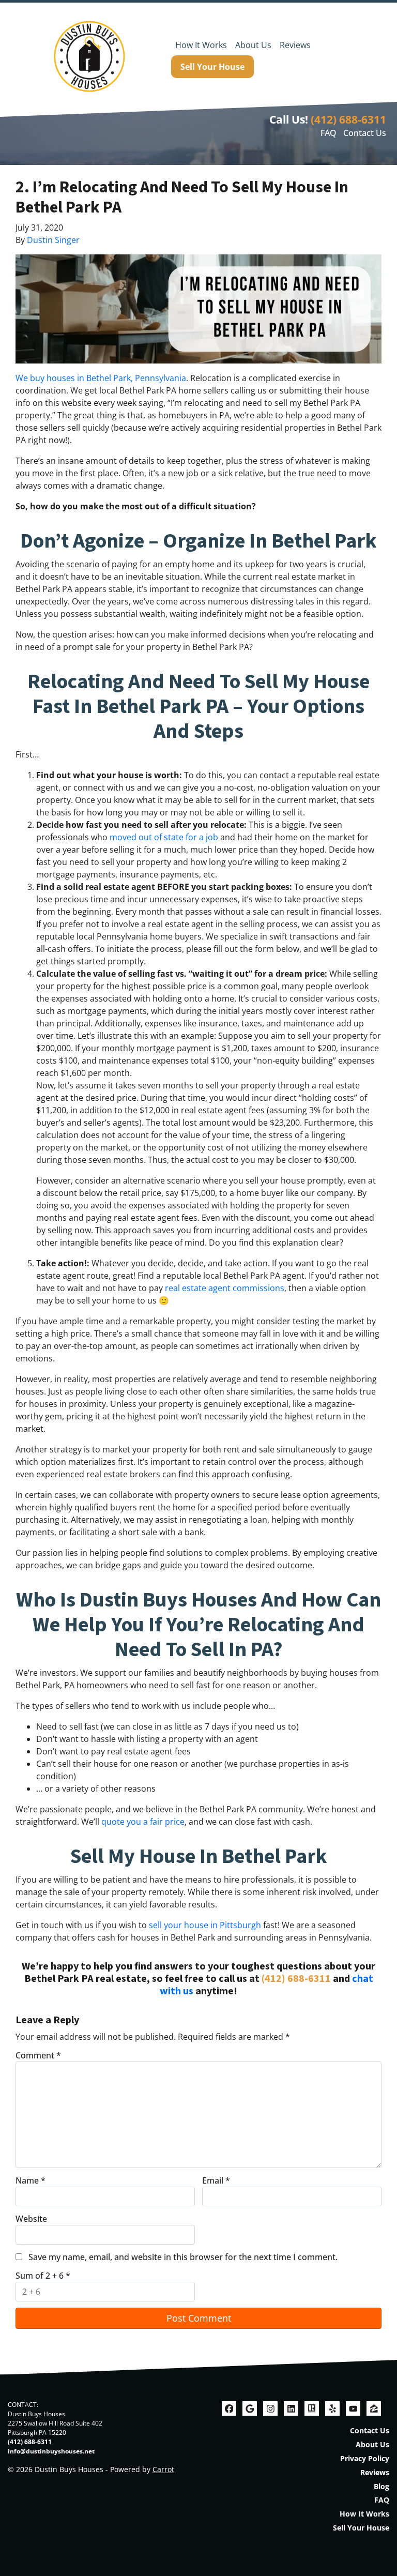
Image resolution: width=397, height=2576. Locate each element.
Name (30, 2180)
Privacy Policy (365, 2458)
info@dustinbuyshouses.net (51, 2451)
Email (216, 2180)
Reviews (295, 45)
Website (31, 2219)
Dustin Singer (53, 240)
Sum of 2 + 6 (43, 2276)
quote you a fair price (143, 1822)
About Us (253, 45)
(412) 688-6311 (348, 119)
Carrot (163, 2469)
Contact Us (365, 133)
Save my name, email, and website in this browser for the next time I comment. (183, 2257)
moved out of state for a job (164, 837)
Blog (381, 2486)
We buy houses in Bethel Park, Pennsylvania (101, 378)
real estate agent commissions (225, 1288)
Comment (38, 2055)
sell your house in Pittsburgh (205, 1925)
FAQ (329, 133)
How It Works (201, 45)
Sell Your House (212, 67)
